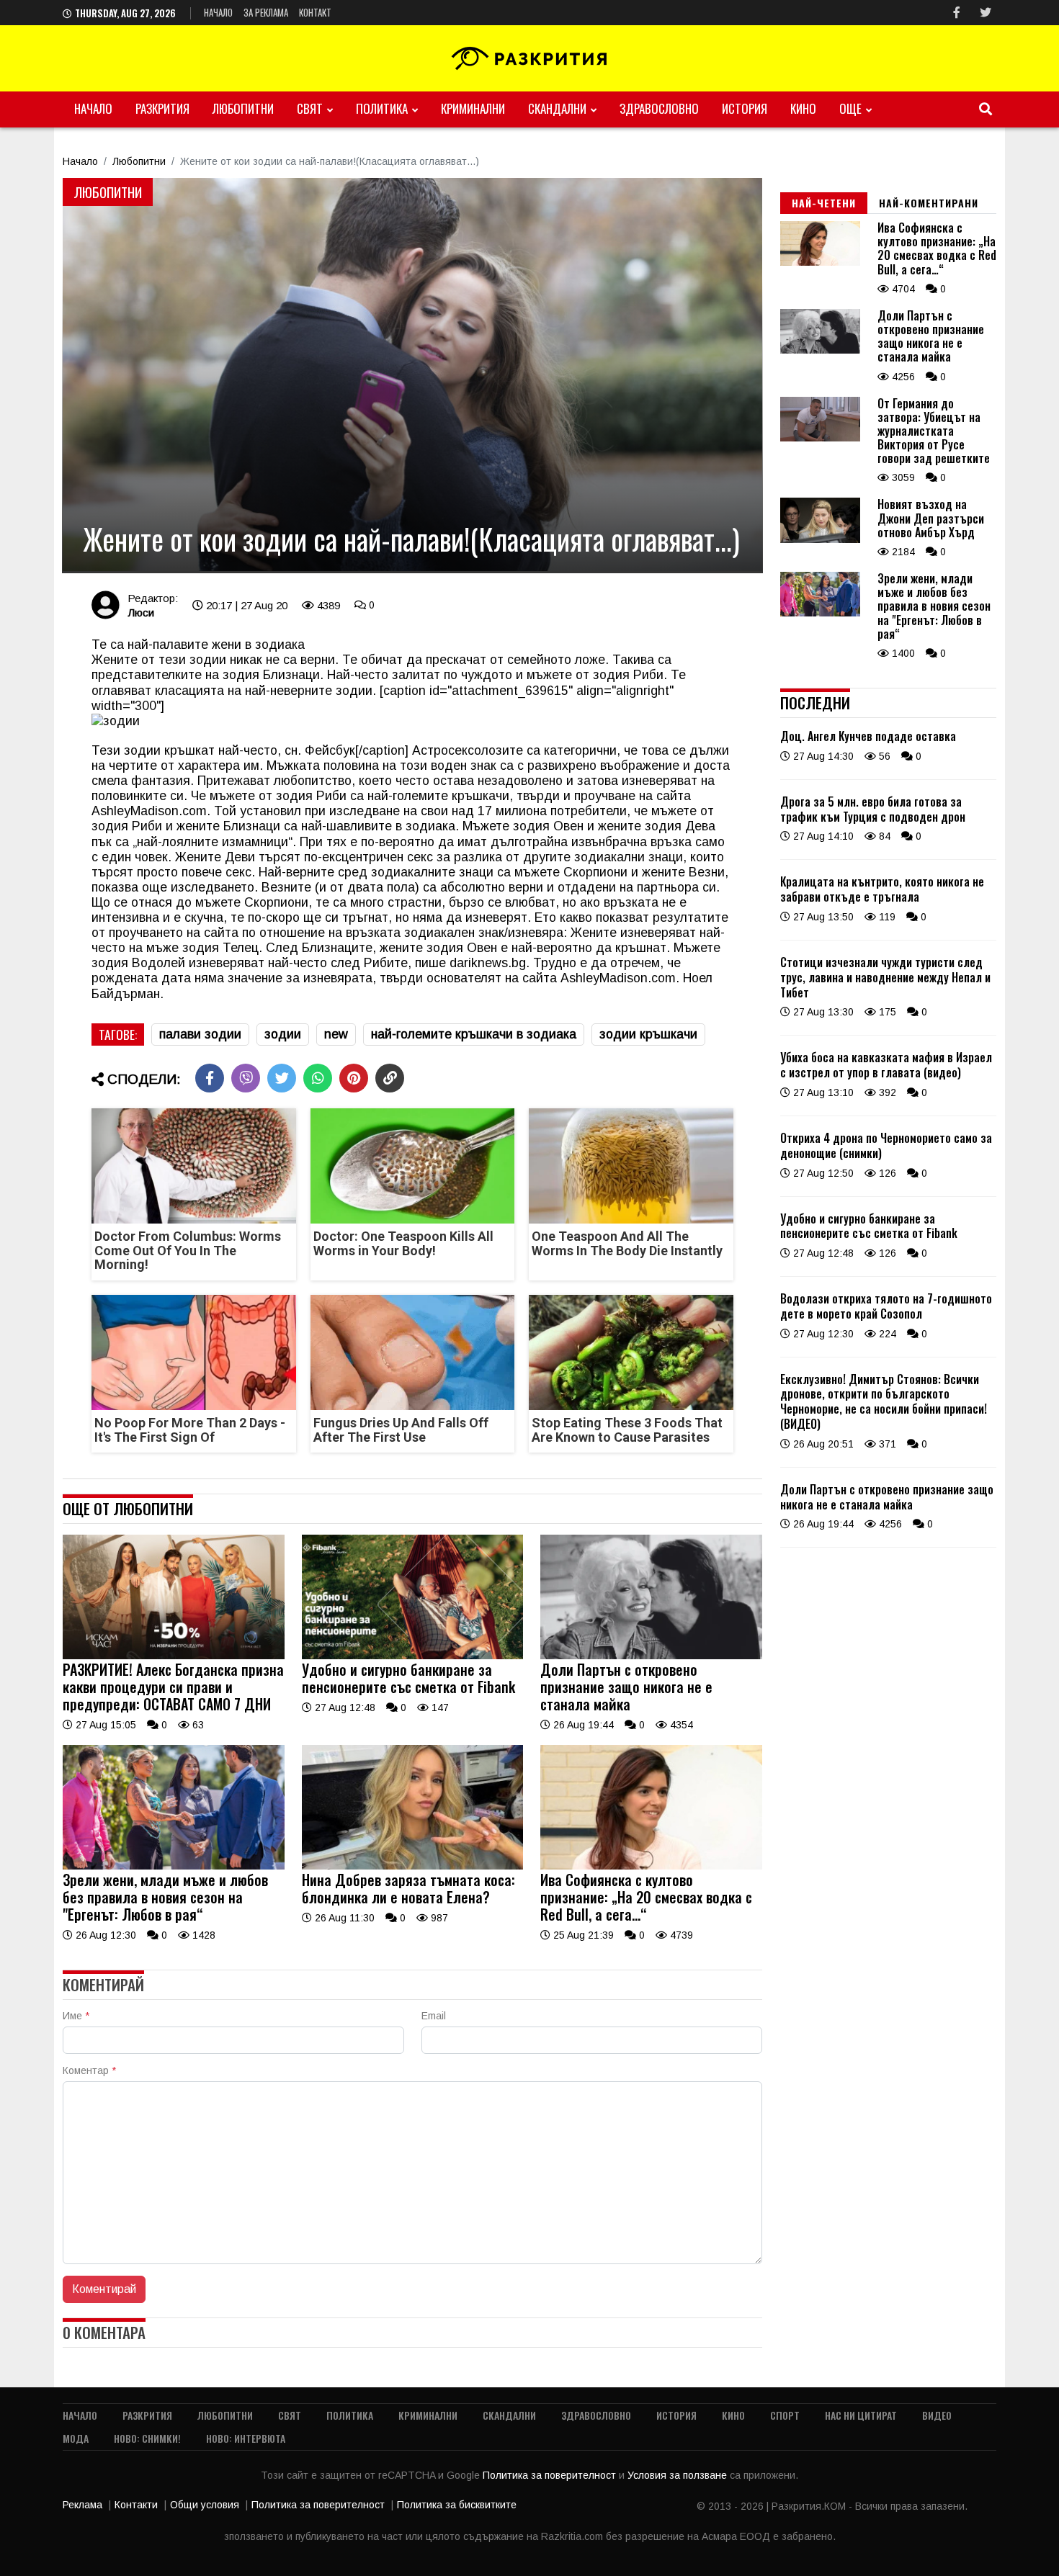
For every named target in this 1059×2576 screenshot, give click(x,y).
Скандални (557, 108)
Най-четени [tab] (824, 203)
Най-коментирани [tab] (929, 203)
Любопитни (243, 108)
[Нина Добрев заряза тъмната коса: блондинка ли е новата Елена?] (413, 1866)
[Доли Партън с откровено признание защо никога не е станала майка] (651, 1656)
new (336, 1034)
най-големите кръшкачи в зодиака (474, 1034)
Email (434, 2016)
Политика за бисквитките (457, 2505)
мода (76, 2438)
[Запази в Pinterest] (354, 1078)
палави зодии (200, 1034)
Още (850, 108)
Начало (218, 12)
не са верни (300, 660)
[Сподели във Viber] (246, 1078)
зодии (283, 1034)
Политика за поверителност (551, 2475)
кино (803, 108)
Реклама (82, 2505)
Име (76, 2016)
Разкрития (162, 108)
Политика (382, 108)
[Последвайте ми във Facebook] (957, 13)
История (745, 108)
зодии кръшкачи (648, 1034)
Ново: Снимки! (147, 2438)
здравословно (659, 108)
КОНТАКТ (315, 12)
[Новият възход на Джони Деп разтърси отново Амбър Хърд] (820, 539)
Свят (310, 108)
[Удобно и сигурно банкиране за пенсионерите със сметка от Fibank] (413, 1656)
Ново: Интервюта (246, 2438)
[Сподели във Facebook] (210, 1078)
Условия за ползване (679, 2475)
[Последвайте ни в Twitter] (986, 13)
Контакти (136, 2505)
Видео (937, 2415)
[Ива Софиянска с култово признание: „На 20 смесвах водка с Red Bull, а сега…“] (651, 1866)
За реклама (266, 12)
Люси (141, 612)
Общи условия (205, 2505)
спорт (785, 2415)
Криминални (473, 108)
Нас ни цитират (861, 2415)
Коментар (89, 2070)
